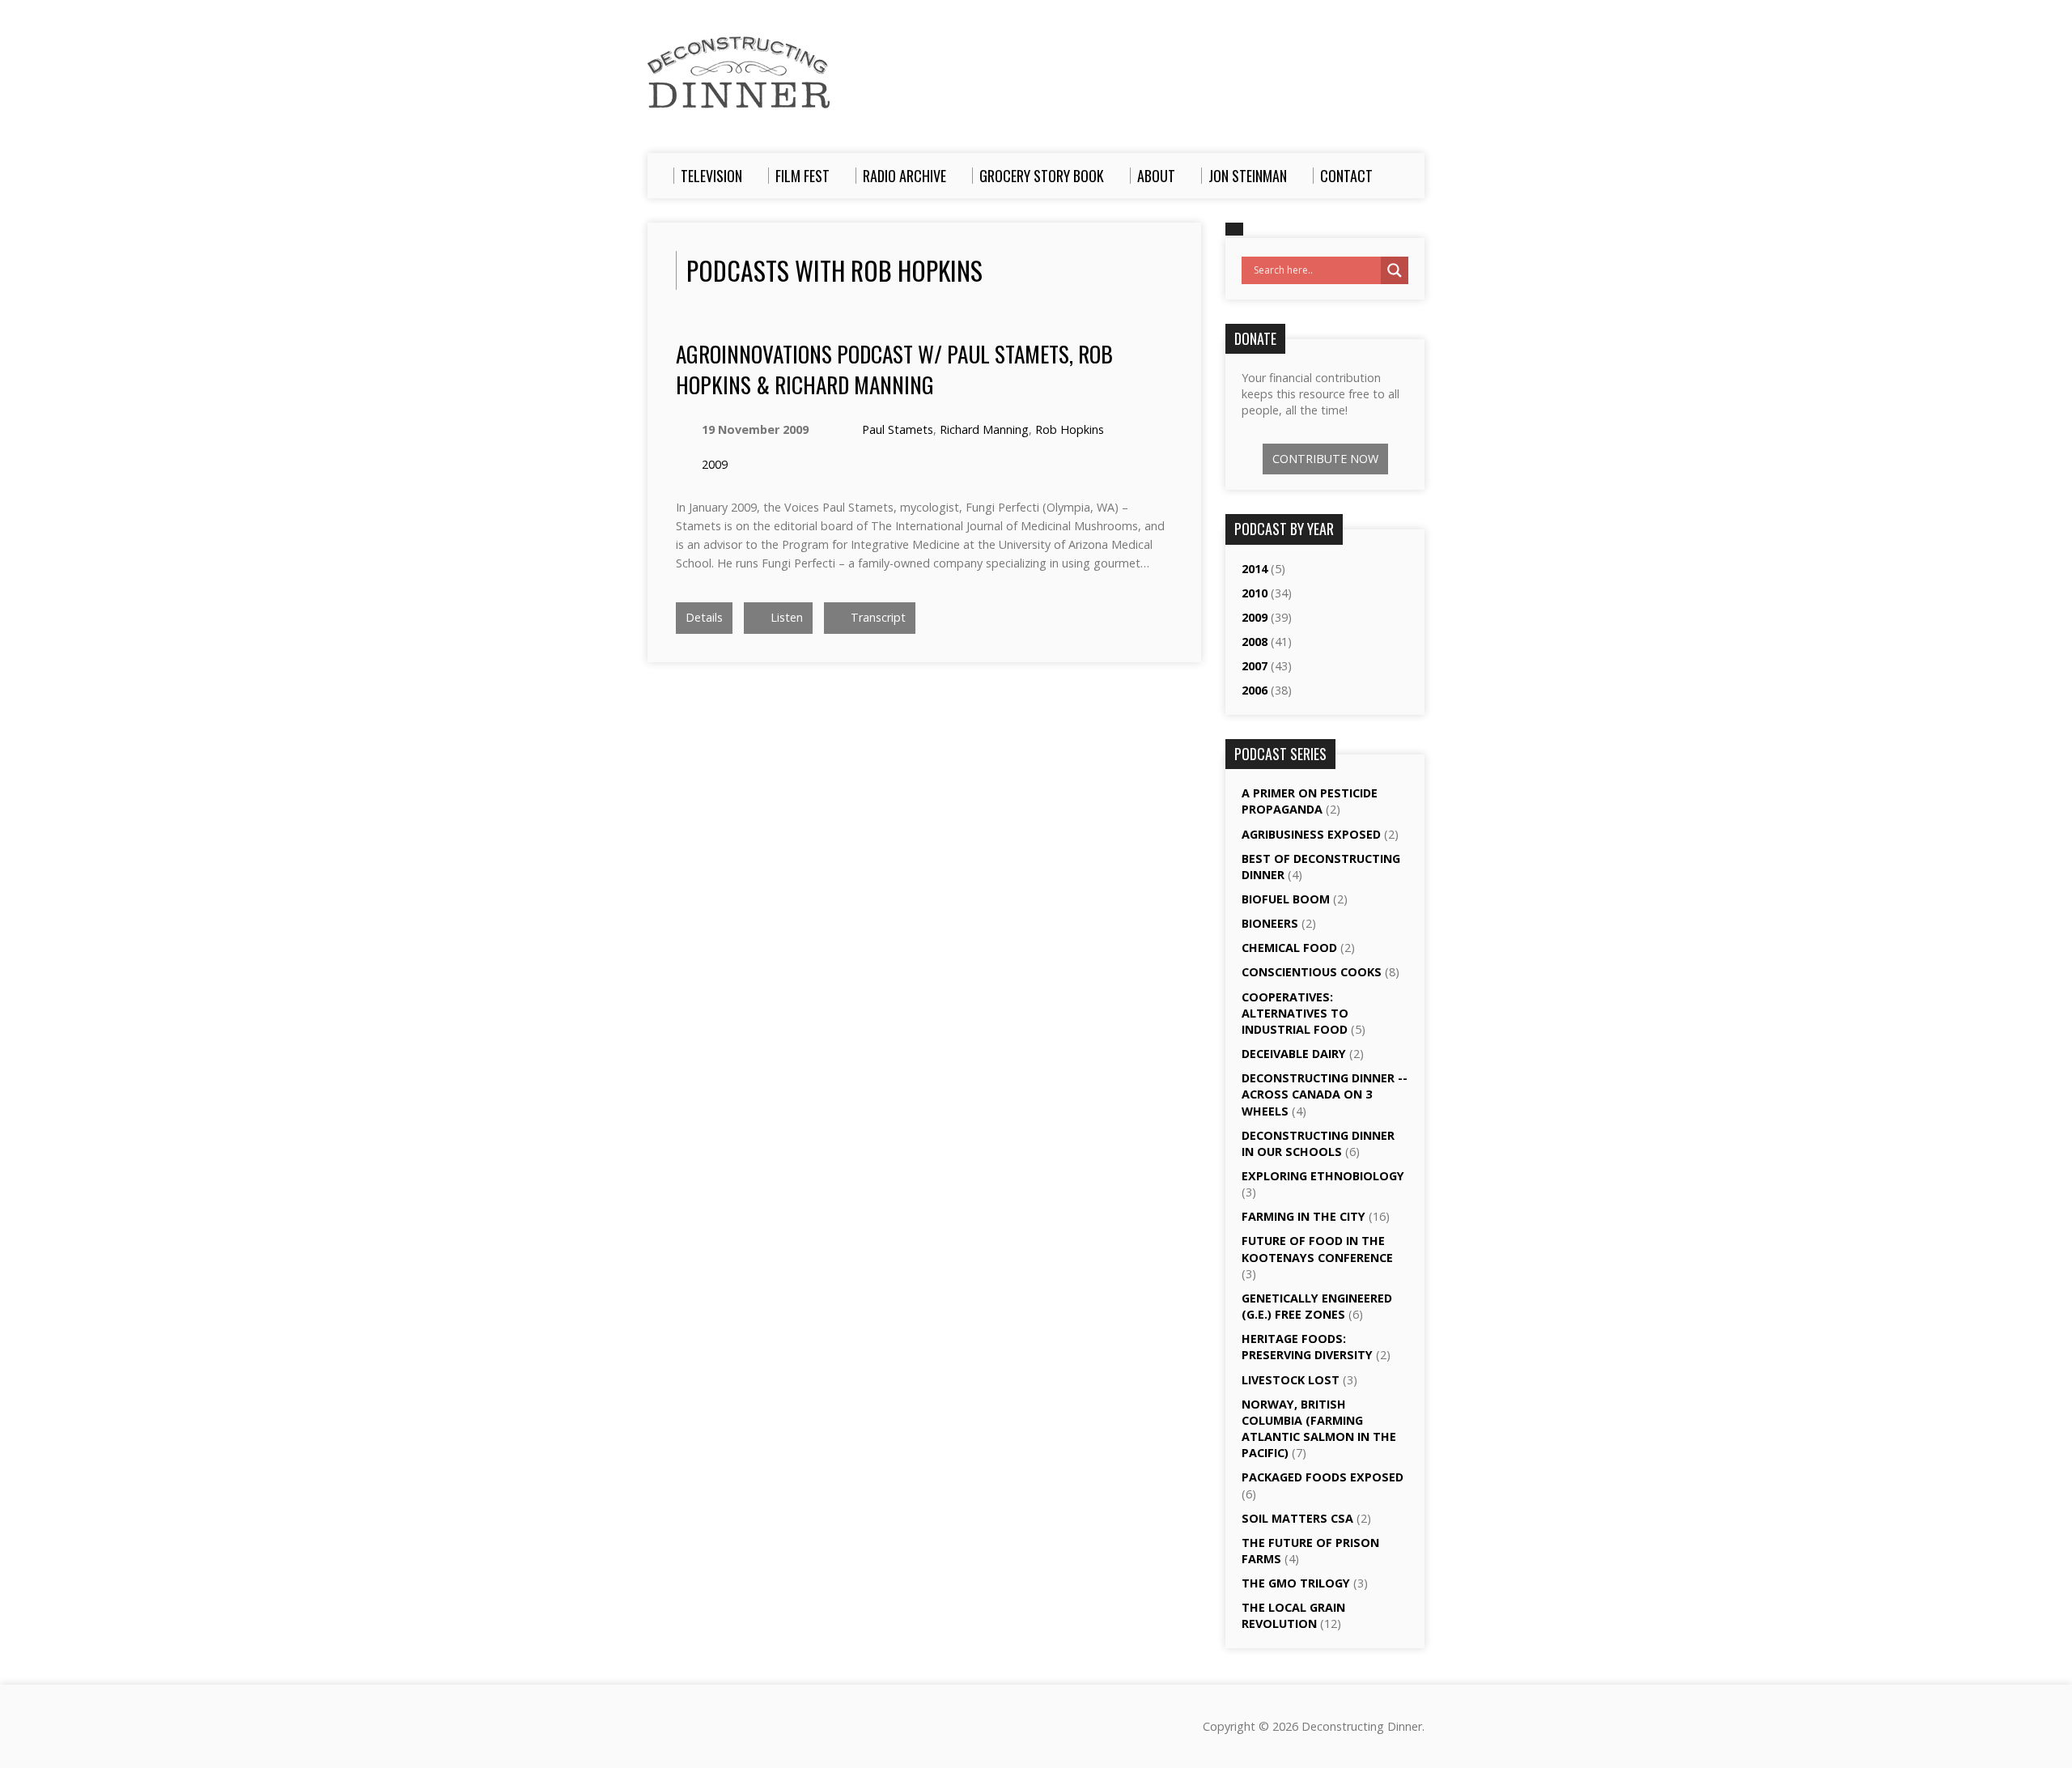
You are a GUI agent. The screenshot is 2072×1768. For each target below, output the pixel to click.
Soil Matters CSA (1297, 1518)
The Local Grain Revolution (1293, 1615)
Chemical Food (1289, 948)
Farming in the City (1303, 1216)
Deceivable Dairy (1294, 1054)
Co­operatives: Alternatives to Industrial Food (1295, 1013)
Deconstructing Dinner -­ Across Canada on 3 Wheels (1325, 1094)
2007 (1255, 666)
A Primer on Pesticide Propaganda (1310, 801)
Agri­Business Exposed (1311, 834)
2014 (1255, 569)
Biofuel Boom (1286, 899)
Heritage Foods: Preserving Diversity (1307, 1347)
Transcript (877, 617)
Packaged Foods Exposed (1323, 1477)
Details (704, 617)
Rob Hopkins (1070, 429)
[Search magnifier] (1395, 270)
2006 (1255, 690)
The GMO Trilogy (1296, 1583)
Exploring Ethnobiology (1323, 1176)
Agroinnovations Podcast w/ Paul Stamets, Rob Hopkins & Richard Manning (894, 369)
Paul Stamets (898, 429)
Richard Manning (984, 429)
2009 (715, 464)
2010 (1255, 593)
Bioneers (1270, 923)
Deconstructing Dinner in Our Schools (1318, 1143)
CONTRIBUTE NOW (1325, 459)
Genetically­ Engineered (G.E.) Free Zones (1317, 1306)
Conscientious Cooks (1312, 972)
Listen (785, 617)
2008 (1255, 642)
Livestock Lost (1291, 1380)
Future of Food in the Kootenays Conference (1317, 1249)
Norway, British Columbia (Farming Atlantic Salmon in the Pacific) (1319, 1428)
